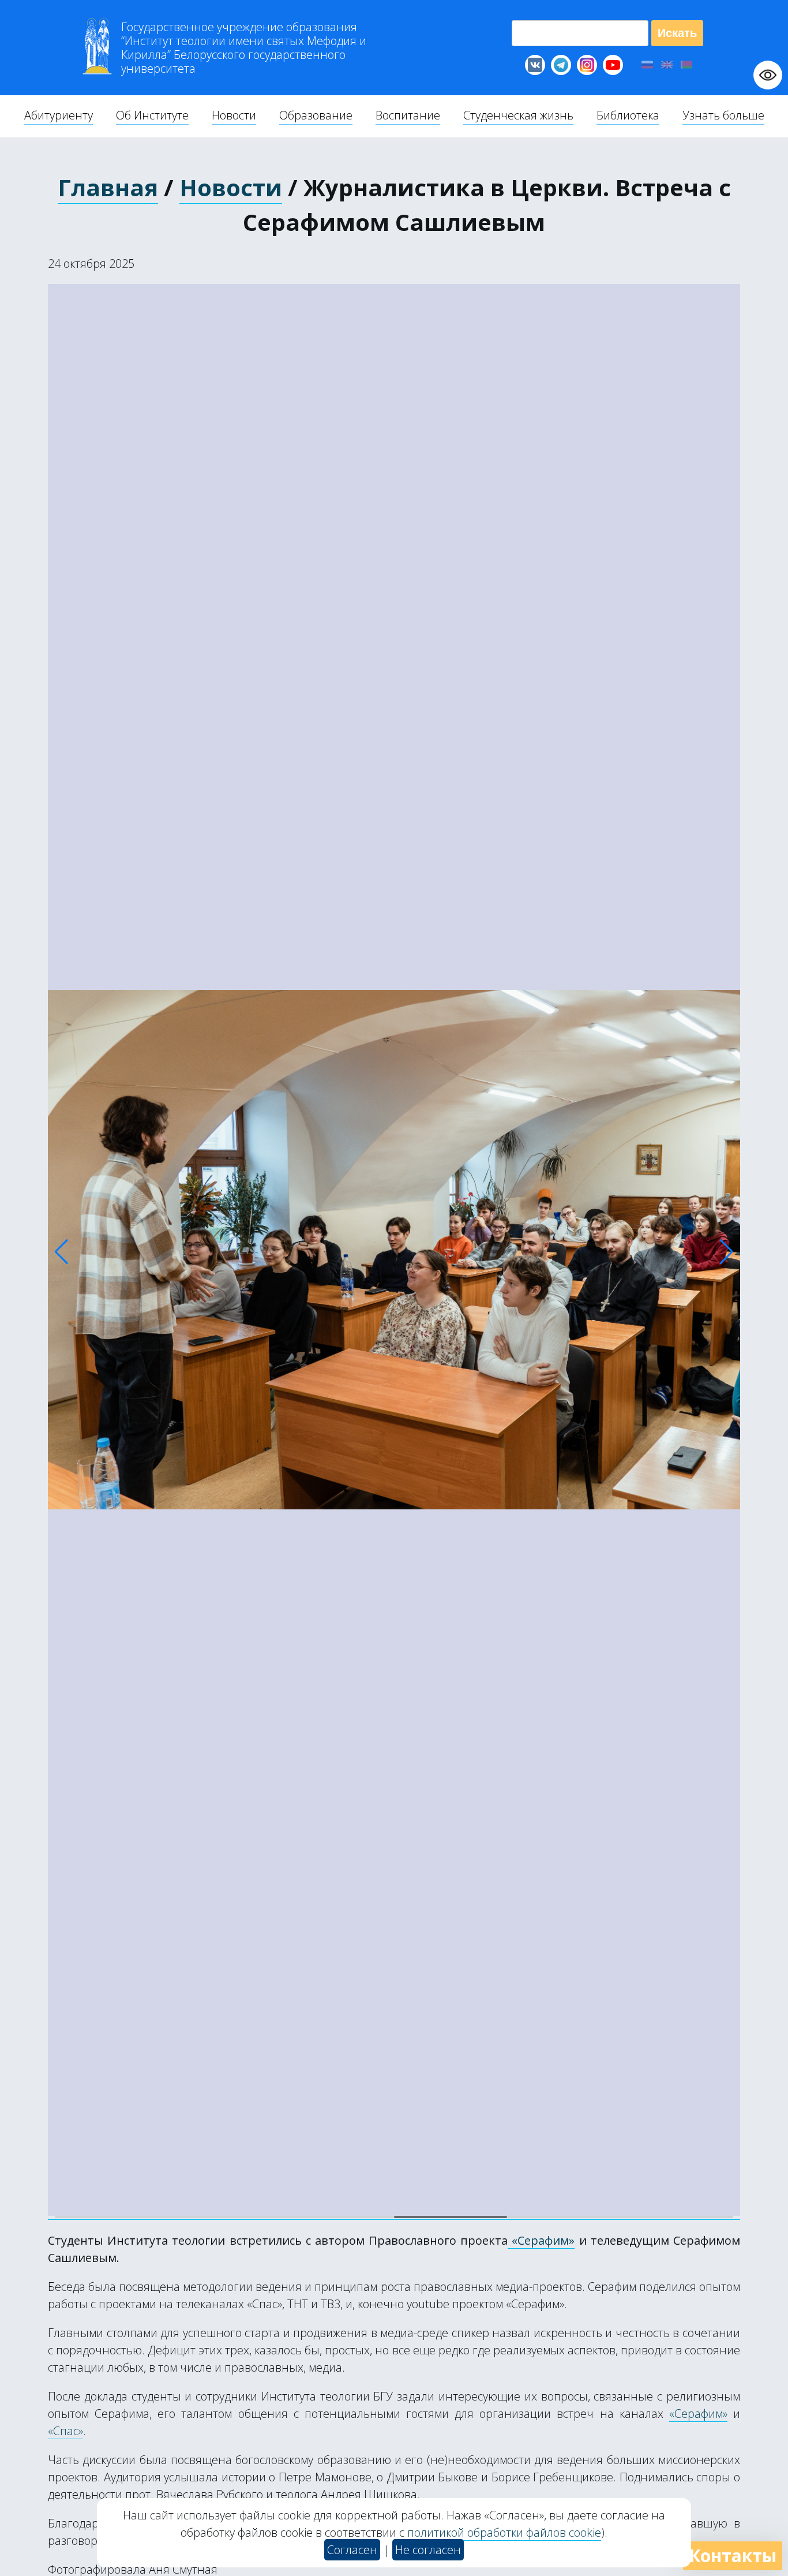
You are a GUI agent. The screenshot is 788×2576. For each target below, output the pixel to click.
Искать (677, 33)
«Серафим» (541, 2240)
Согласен (352, 2550)
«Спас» (65, 2431)
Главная (108, 187)
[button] (61, 1252)
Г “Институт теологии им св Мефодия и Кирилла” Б (244, 48)
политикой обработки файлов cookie (504, 2532)
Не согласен (428, 2550)
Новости (231, 187)
